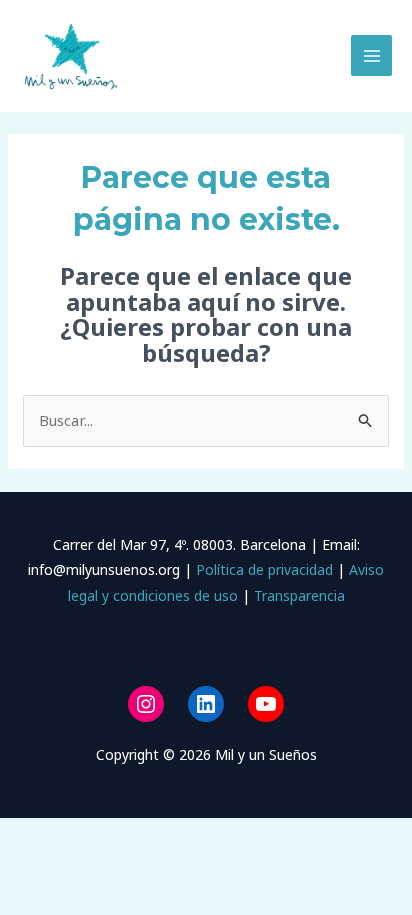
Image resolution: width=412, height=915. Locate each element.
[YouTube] (266, 704)
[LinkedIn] (206, 704)
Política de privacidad (262, 569)
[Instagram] (146, 704)
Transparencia (299, 595)
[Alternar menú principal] (371, 55)
